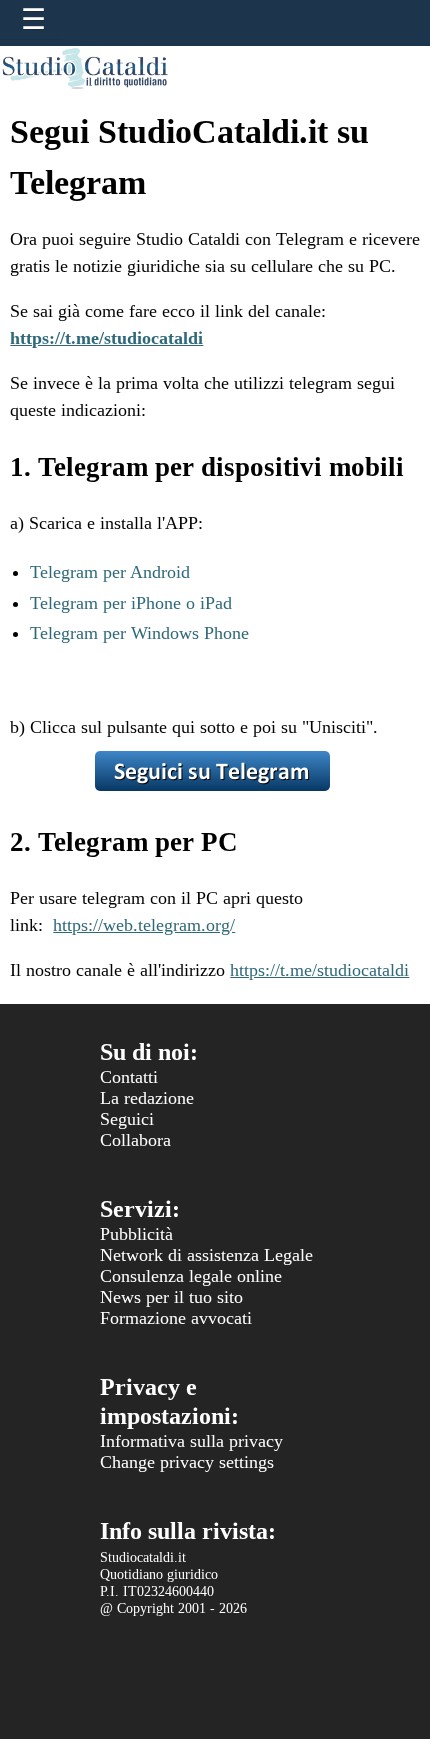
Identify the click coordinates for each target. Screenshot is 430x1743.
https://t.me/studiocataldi (319, 970)
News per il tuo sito (171, 1297)
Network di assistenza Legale (206, 1255)
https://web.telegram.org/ (144, 925)
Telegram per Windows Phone (139, 633)
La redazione (147, 1098)
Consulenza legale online (191, 1276)
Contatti (129, 1077)
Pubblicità (136, 1234)
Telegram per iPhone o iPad (131, 603)
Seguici (127, 1119)
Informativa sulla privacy (191, 1441)
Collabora (135, 1140)
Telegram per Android (110, 572)
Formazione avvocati (176, 1318)
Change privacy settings (187, 1462)
